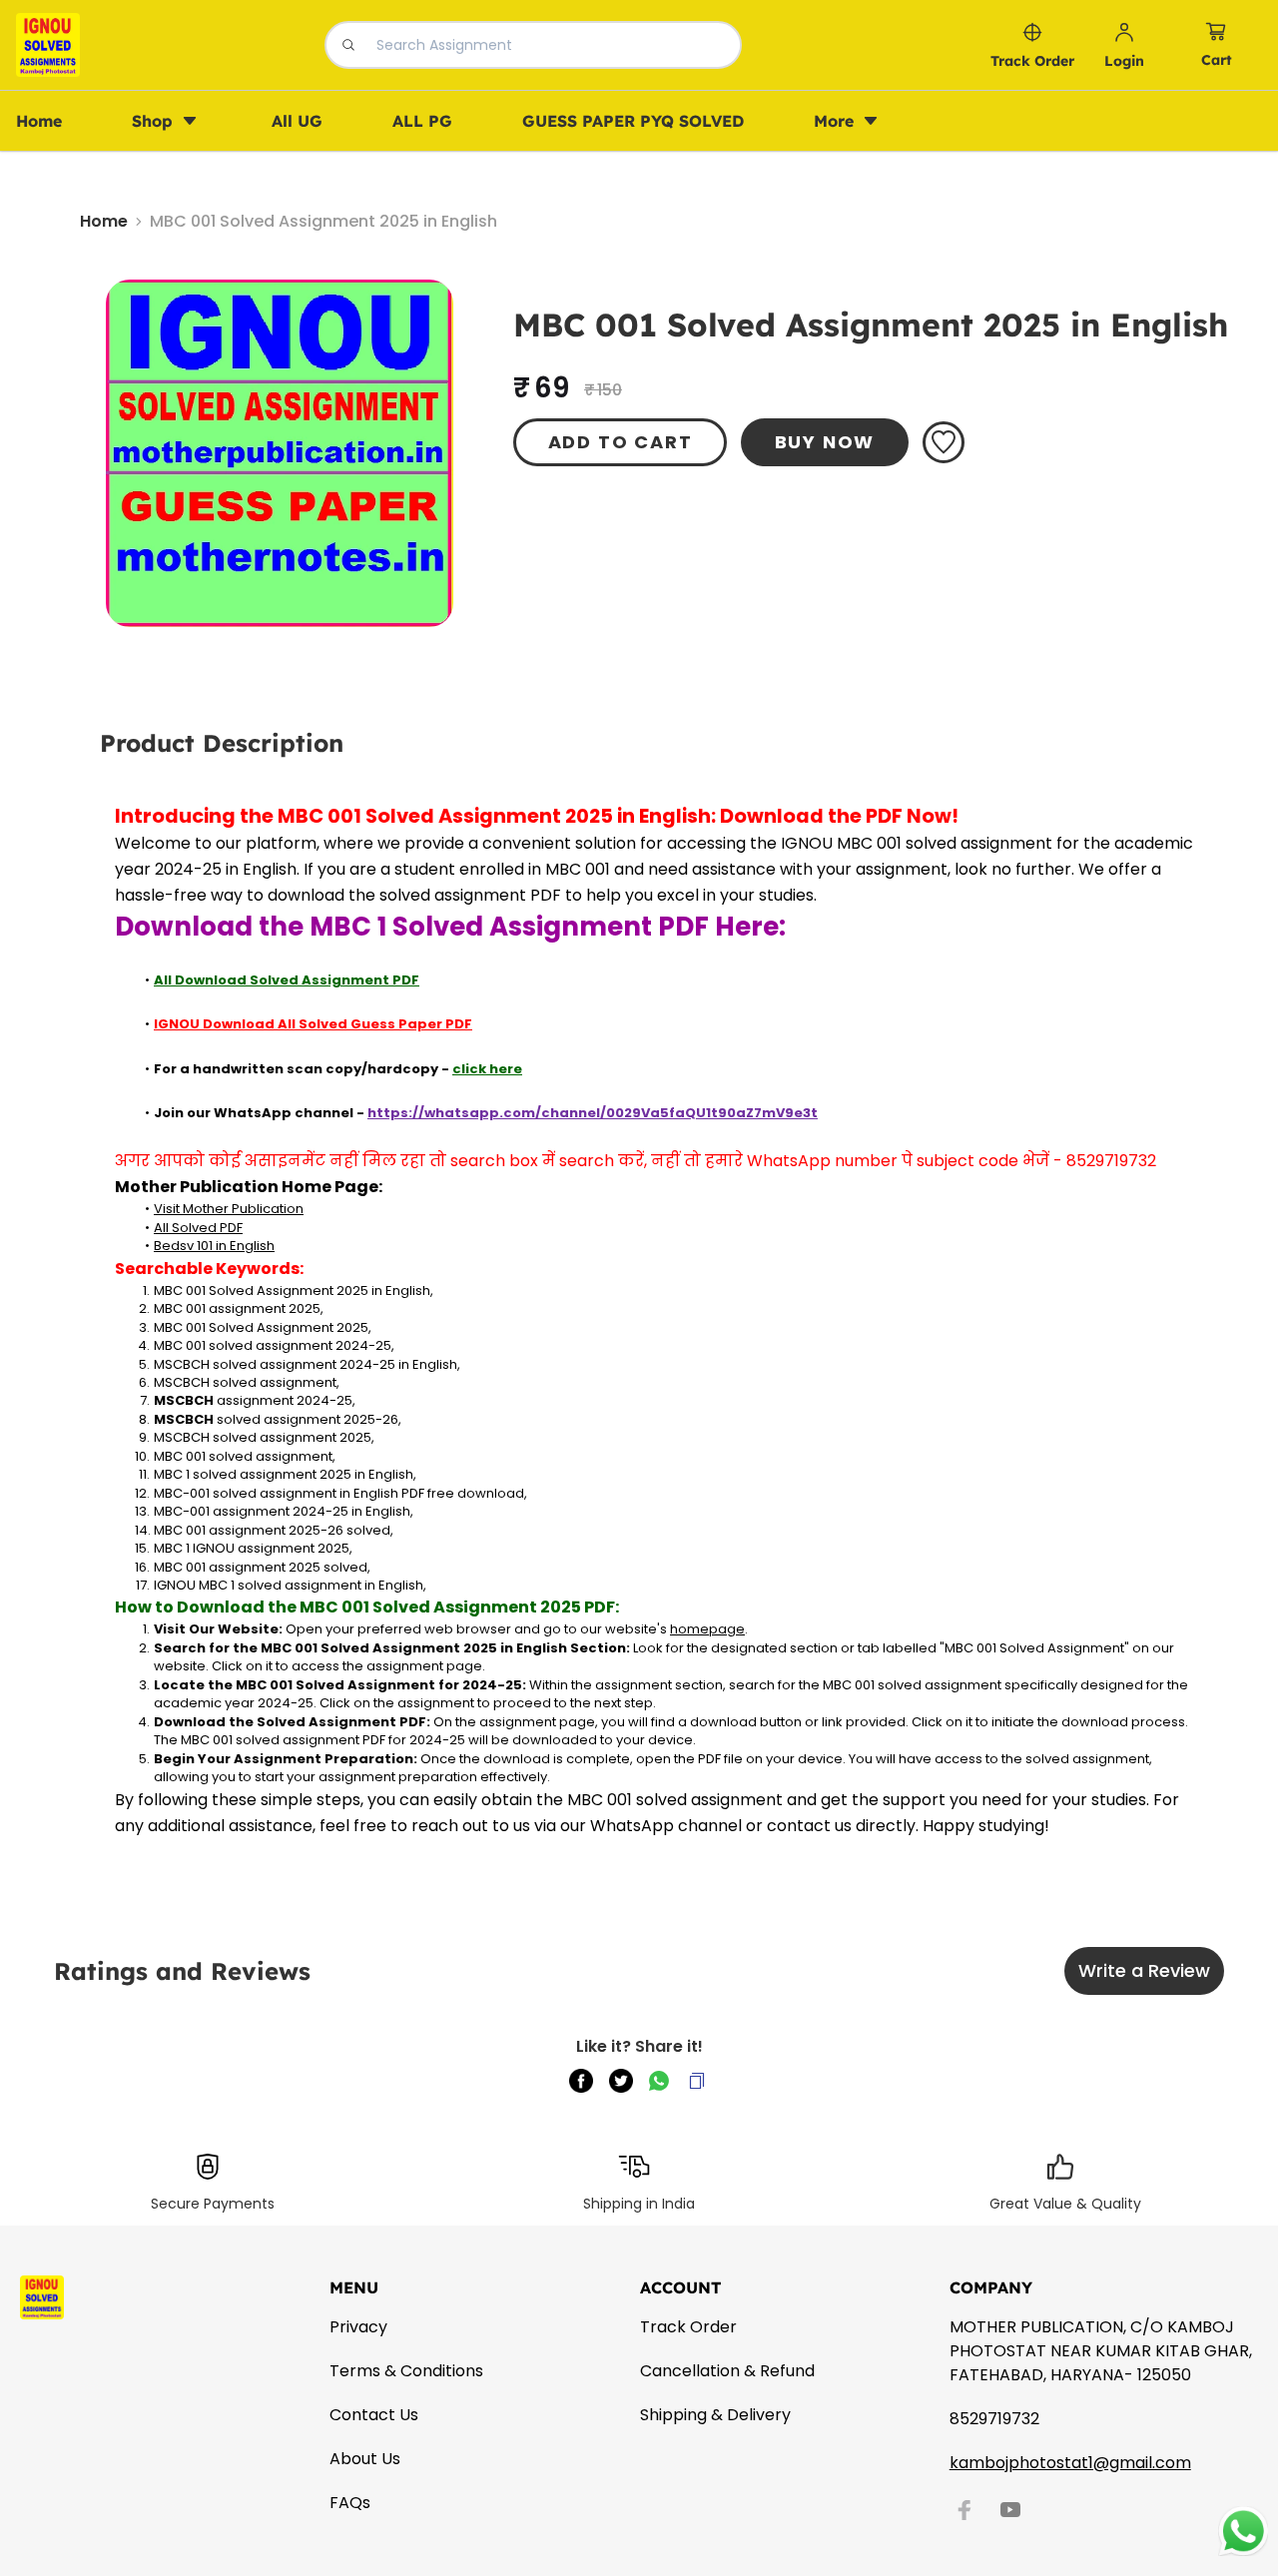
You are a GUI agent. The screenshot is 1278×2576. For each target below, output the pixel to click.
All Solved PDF (198, 1228)
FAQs (350, 2503)
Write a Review (1144, 1970)
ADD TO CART (621, 442)
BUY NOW (825, 442)
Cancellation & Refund (727, 2371)
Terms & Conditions (406, 2371)
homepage (707, 1629)
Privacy (358, 2327)
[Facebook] (964, 2510)
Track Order (688, 2327)
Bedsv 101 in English (214, 1246)
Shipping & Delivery (715, 2415)
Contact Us (374, 2415)
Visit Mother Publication (229, 1209)
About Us (365, 2459)
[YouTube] (1010, 2510)
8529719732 (994, 2419)
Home (104, 221)
